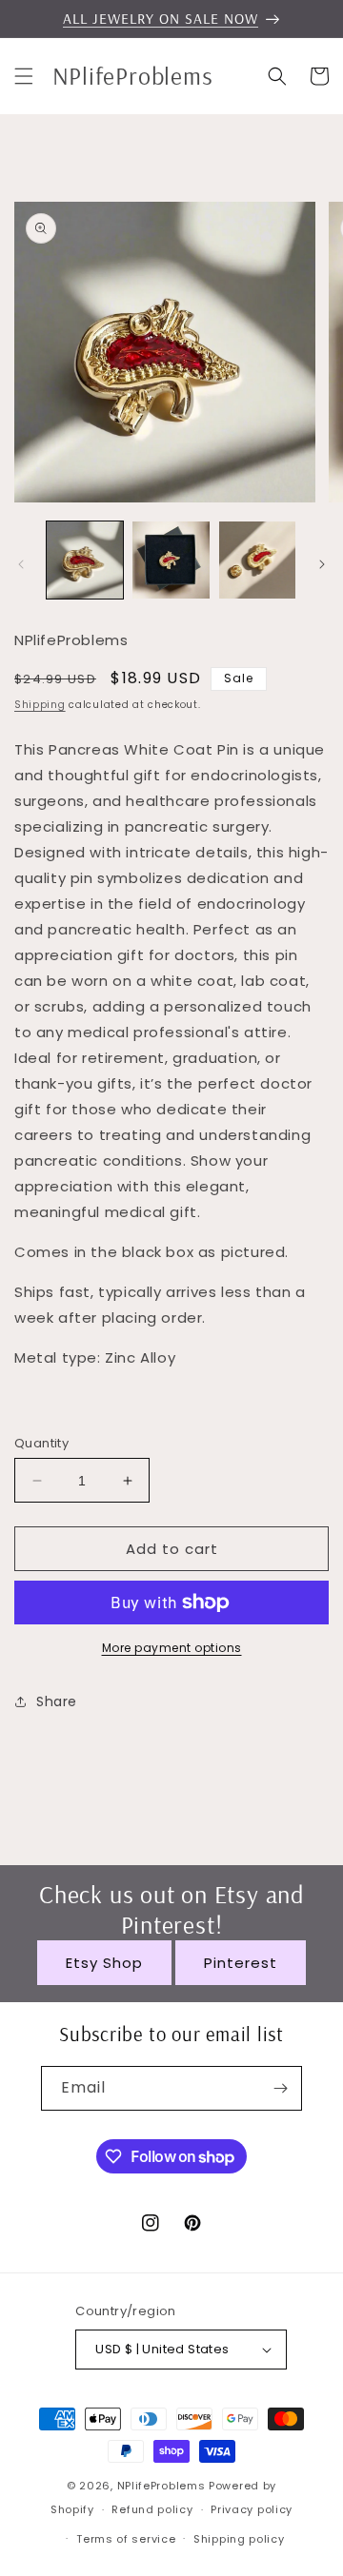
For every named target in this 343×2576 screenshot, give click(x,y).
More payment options (172, 1648)
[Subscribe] (280, 2088)
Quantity (41, 1443)
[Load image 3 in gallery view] (257, 560)
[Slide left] (21, 564)
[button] (24, 76)
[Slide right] (322, 564)
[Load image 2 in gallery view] (171, 560)
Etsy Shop (104, 1963)
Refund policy (152, 2509)
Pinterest (241, 1963)
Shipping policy (239, 2539)
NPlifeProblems (161, 2486)
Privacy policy (252, 2509)
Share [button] (57, 1701)
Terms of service (126, 2539)
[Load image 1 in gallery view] (85, 560)
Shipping (40, 705)
